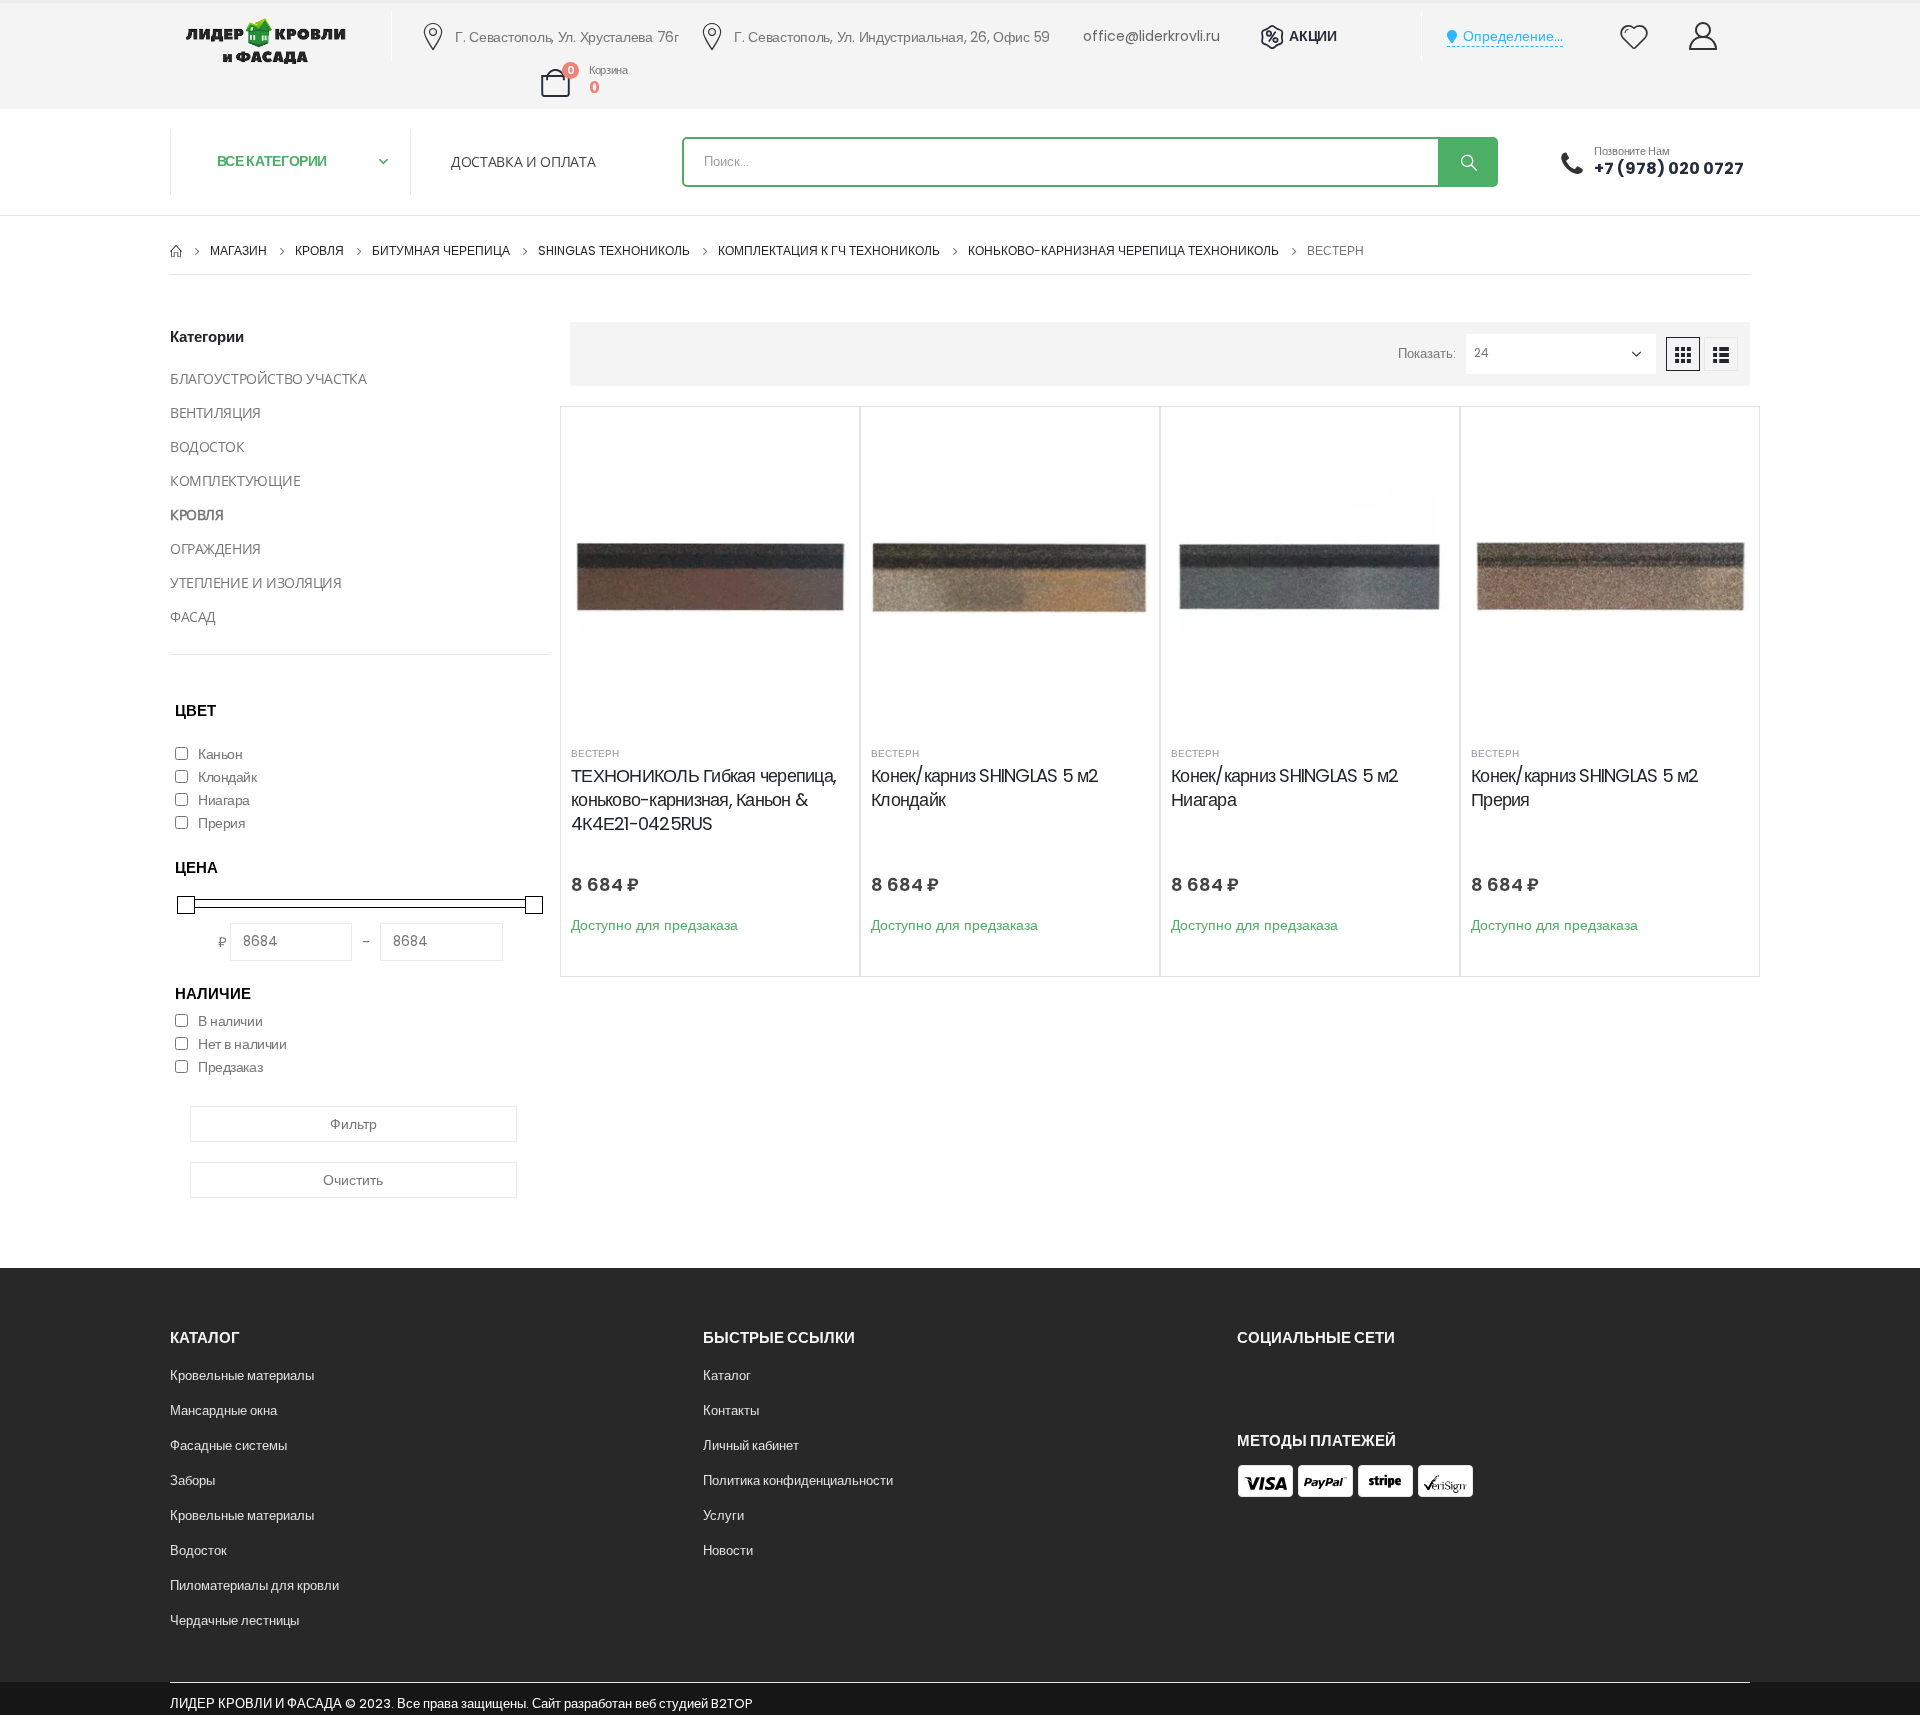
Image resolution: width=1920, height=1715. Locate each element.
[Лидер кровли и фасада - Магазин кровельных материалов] (266, 41)
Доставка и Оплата (523, 161)
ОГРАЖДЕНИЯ (215, 548)
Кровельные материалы (242, 1375)
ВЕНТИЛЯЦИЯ (215, 412)
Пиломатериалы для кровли (254, 1585)
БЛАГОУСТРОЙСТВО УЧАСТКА (268, 378)
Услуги (723, 1515)
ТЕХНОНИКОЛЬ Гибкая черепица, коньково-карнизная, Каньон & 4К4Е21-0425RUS (703, 800)
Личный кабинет (751, 1445)
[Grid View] (1683, 354)
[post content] (710, 577)
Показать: (1427, 353)
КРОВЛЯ (196, 514)
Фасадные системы (228, 1445)
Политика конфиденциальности (798, 1480)
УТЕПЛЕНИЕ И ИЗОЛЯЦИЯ (256, 582)
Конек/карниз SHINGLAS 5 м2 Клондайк (985, 787)
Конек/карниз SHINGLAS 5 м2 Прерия (1585, 787)
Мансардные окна (223, 1410)
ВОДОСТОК (207, 446)
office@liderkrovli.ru (1151, 36)
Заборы (192, 1480)
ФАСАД (193, 616)
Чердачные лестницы (234, 1620)
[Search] (1467, 162)
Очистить (353, 1180)
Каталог (727, 1375)
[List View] (1721, 354)
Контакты (731, 1410)
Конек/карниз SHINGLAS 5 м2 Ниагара (1285, 787)
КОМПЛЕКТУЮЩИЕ (235, 480)
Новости (728, 1550)
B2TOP (731, 1703)
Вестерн (595, 753)
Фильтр (353, 1124)
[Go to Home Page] (176, 251)
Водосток (198, 1550)
